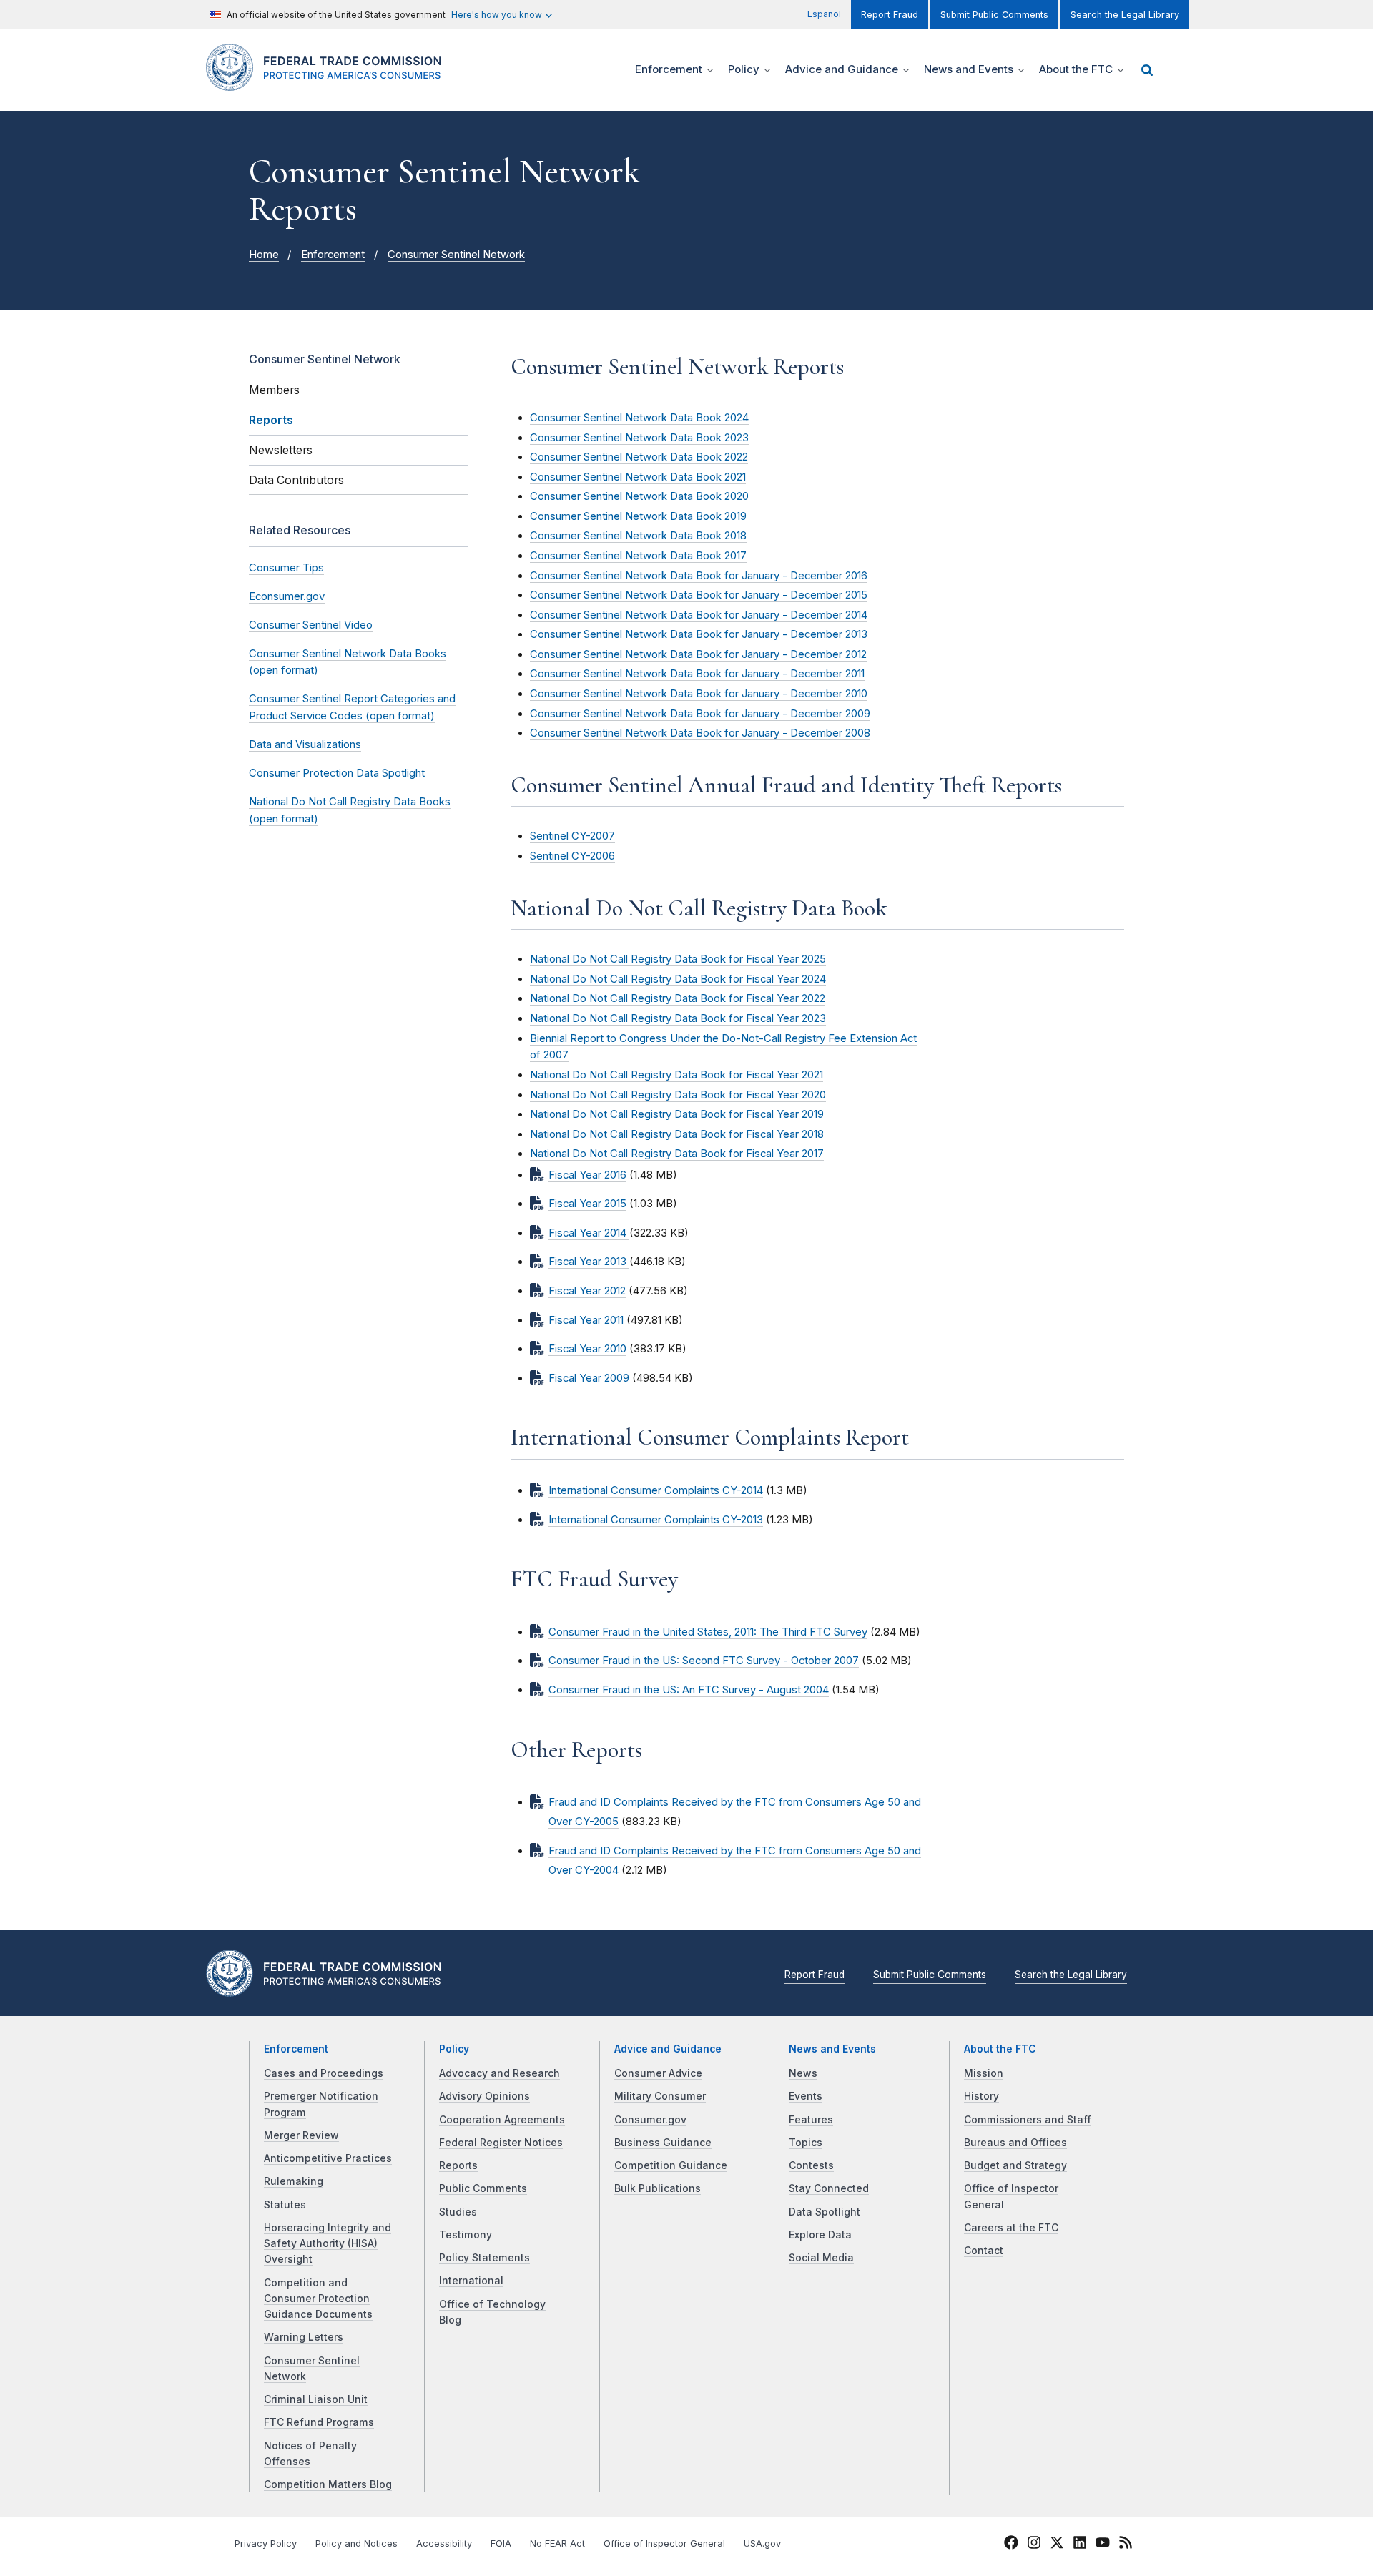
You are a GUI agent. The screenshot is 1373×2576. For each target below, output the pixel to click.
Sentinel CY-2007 (572, 836)
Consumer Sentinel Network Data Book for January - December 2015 (699, 595)
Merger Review (301, 2135)
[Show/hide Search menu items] (1147, 70)
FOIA (501, 2543)
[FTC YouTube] (1103, 2545)
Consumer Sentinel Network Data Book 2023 (639, 438)
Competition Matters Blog (328, 2484)
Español (824, 14)
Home (264, 255)
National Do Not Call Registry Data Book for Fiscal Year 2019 (677, 1114)
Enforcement (333, 255)
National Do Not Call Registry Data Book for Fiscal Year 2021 (676, 1075)
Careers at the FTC (1011, 2228)
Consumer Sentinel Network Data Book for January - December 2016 (699, 576)
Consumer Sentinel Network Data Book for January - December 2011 (697, 674)
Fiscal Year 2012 (587, 1291)
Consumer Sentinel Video (311, 625)
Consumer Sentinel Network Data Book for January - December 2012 (698, 654)
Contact (984, 2251)
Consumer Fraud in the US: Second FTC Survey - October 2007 (704, 1661)
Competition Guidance (671, 2165)
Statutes (285, 2205)
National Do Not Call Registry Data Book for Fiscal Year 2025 (678, 959)
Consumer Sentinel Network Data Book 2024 (639, 418)
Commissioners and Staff (1028, 2120)
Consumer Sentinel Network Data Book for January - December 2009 (700, 714)
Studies (458, 2212)
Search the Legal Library (1125, 15)
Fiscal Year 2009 (589, 1378)
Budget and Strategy (1015, 2165)
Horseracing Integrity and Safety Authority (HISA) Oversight (328, 2244)
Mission (984, 2073)
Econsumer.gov (287, 596)
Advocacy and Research (500, 2073)
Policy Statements (484, 2258)
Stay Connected (829, 2188)
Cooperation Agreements (502, 2120)
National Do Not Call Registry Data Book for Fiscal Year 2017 (677, 1154)
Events (806, 2096)
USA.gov (762, 2543)
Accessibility (444, 2543)
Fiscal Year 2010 (587, 1349)
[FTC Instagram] (1034, 2545)
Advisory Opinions (484, 2096)
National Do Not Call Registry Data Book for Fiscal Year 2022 (678, 998)
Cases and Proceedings (324, 2073)
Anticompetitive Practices (328, 2158)
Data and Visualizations (305, 744)
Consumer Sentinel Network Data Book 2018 (638, 536)
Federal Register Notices (501, 2143)
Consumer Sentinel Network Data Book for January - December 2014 (699, 615)
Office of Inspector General (664, 2543)
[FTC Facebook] (1011, 2545)
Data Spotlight (825, 2212)
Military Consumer (660, 2096)
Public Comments (483, 2188)
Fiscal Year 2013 (589, 1262)
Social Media (821, 2258)
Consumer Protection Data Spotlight (337, 773)
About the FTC (1000, 2049)
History (981, 2096)
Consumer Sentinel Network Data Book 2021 (638, 477)
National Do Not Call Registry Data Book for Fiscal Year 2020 (678, 1095)
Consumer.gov (650, 2120)
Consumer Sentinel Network (456, 255)
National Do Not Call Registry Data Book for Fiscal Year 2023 (678, 1018)
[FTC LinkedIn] (1080, 2545)
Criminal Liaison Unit (316, 2399)
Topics (806, 2143)
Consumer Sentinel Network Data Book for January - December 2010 (699, 694)
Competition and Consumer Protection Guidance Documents (318, 2299)
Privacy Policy (266, 2543)
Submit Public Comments (994, 15)
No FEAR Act (557, 2543)
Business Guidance (663, 2143)
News (803, 2073)
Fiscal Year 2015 (587, 1204)
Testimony (466, 2235)
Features (811, 2120)
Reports (458, 2165)
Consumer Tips (286, 568)
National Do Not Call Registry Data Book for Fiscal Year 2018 (677, 1134)
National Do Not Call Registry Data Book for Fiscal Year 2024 (678, 979)
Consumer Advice (658, 2073)
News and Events (832, 2049)
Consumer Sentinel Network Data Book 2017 (638, 556)
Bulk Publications (658, 2188)
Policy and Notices (356, 2543)
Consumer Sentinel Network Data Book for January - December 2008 (700, 733)
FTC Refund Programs (319, 2422)
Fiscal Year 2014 (589, 1233)
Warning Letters (304, 2337)
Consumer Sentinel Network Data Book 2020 (639, 496)
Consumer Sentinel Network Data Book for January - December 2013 (699, 634)
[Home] (329, 83)
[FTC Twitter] (1057, 2542)
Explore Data (820, 2235)
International (471, 2281)
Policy (454, 2049)
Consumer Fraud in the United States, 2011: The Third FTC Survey (708, 1632)
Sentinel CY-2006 (572, 856)
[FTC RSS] (1126, 2545)
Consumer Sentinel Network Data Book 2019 (638, 516)
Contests (811, 2165)
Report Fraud (890, 15)
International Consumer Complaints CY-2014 (656, 1490)
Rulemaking (294, 2181)
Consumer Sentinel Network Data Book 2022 (639, 457)
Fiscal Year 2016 (587, 1175)
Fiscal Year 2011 (586, 1320)
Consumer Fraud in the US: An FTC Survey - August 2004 (689, 1690)
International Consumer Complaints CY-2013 (656, 1520)
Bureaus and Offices (1015, 2143)
